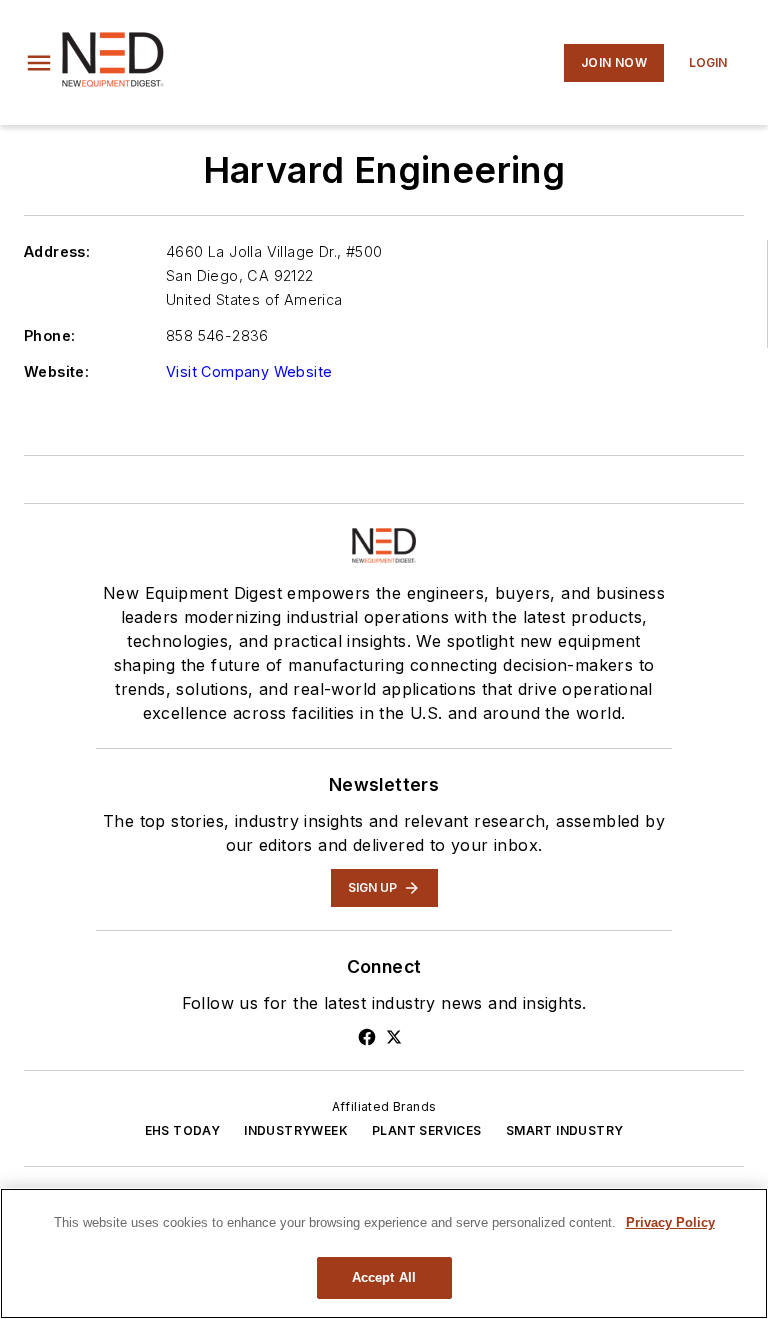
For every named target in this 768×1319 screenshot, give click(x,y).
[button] (39, 63)
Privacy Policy (670, 1222)
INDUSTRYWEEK (296, 1130)
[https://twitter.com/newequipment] (394, 1037)
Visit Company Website (249, 371)
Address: (57, 251)
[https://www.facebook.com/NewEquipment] (367, 1037)
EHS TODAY (183, 1130)
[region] (384, 1253)
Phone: (49, 335)
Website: (56, 371)
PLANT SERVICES (427, 1130)
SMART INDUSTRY (565, 1130)
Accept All (384, 1277)
